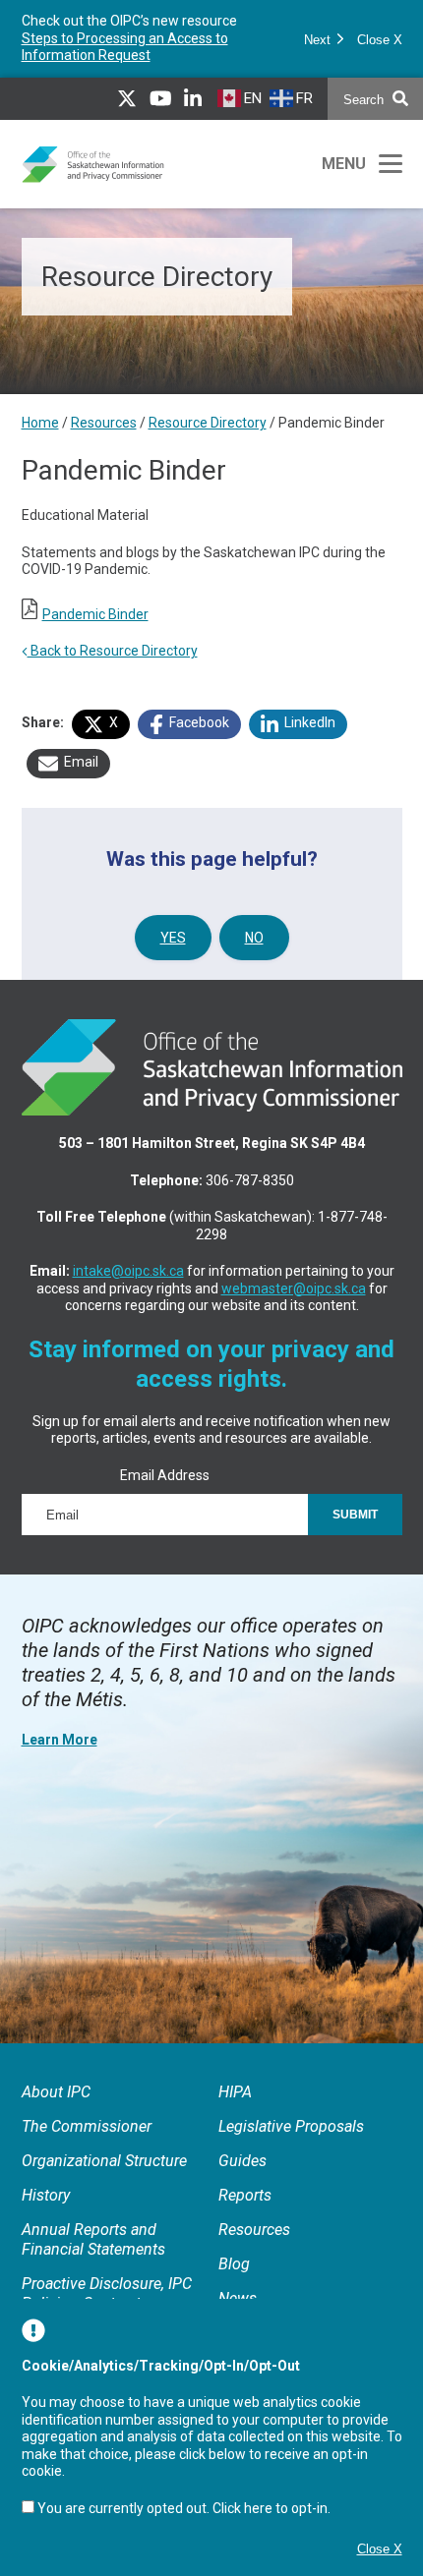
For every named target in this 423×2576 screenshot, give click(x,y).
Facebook (198, 739)
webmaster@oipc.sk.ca (294, 1305)
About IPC (56, 2110)
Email (80, 778)
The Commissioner (87, 2144)
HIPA (235, 2110)
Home (40, 440)
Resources (104, 440)
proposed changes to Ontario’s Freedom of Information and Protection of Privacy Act (123, 47)
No (254, 955)
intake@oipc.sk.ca (128, 1288)
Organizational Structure (104, 2178)
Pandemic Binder (95, 631)
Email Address (165, 1492)
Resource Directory (208, 440)
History (46, 2213)
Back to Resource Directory (113, 668)
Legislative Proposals (291, 2144)
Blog (234, 2282)
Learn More (60, 1757)
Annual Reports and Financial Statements (93, 2257)
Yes (173, 955)
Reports (245, 2213)
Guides (242, 2178)
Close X (380, 49)
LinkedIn (308, 739)
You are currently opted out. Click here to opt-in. (184, 2508)
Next (319, 49)
